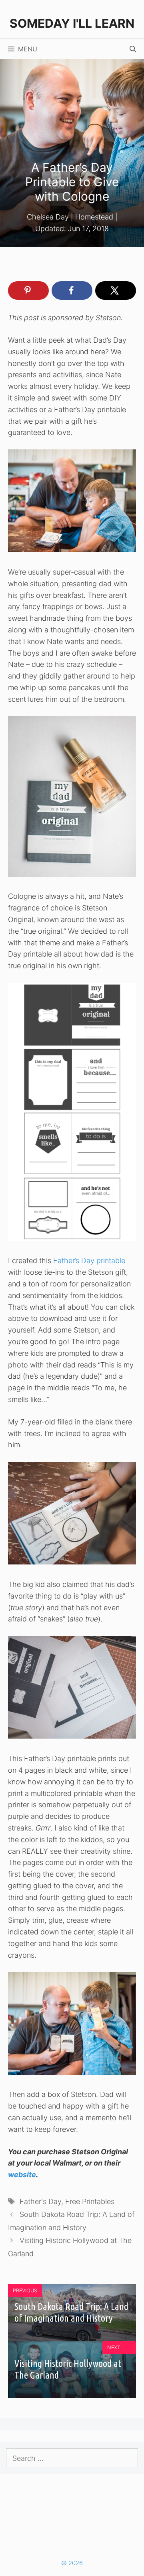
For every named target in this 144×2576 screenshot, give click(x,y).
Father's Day (40, 2201)
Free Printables (90, 2201)
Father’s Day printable (89, 1261)
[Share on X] (116, 291)
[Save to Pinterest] (28, 291)
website (22, 2175)
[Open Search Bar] (133, 49)
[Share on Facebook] (72, 291)
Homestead (94, 217)
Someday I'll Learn (72, 23)
